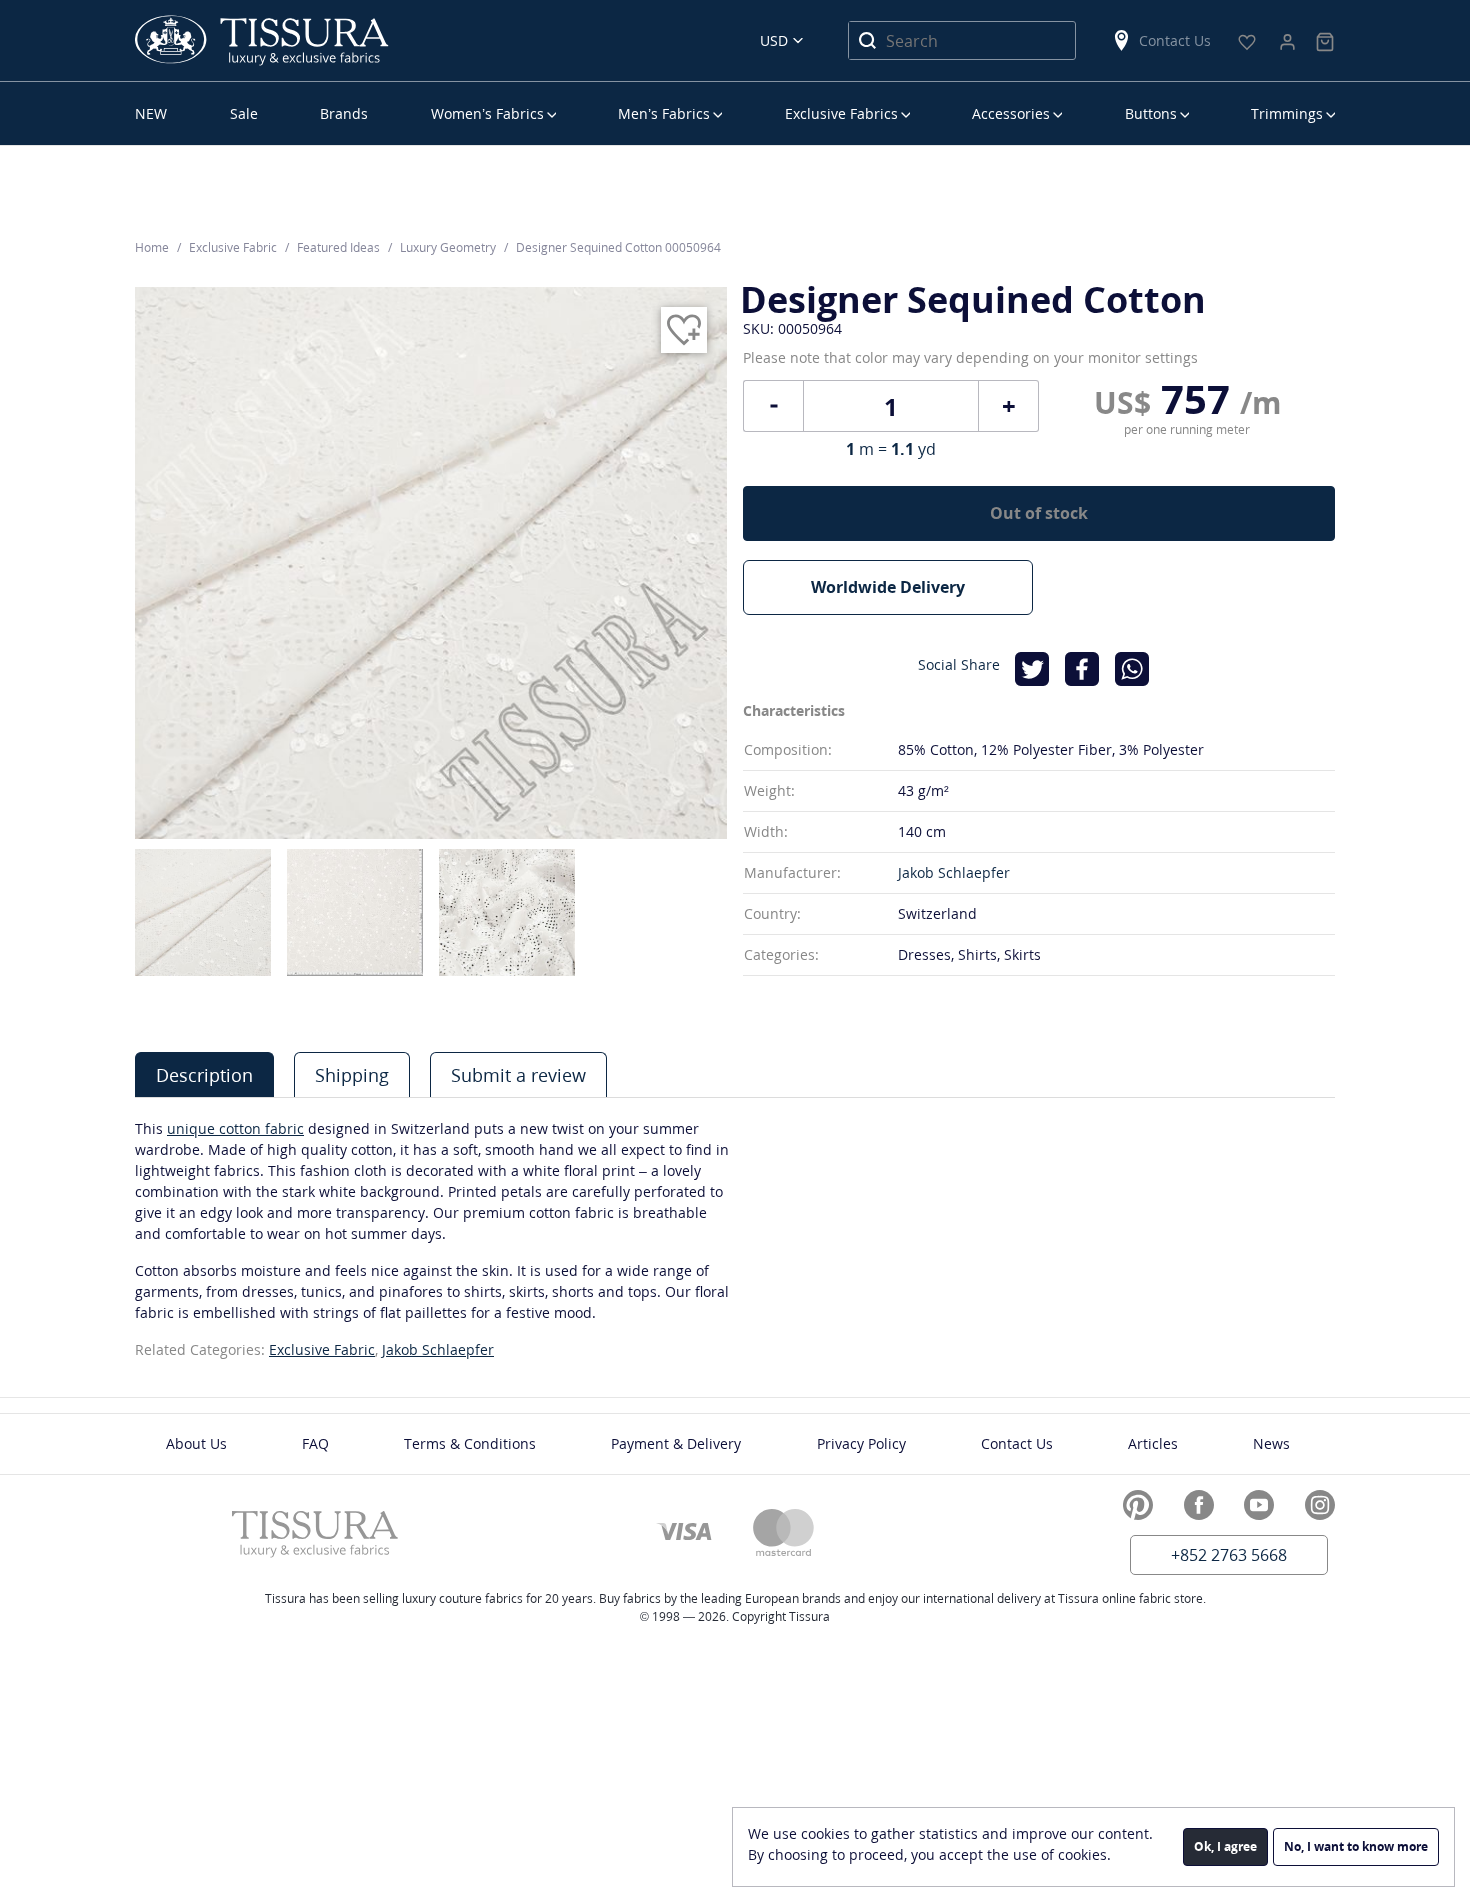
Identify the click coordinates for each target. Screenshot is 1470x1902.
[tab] (204, 1074)
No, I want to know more (1356, 1846)
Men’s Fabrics (664, 113)
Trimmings (1287, 113)
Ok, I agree (1225, 1846)
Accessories (1011, 113)
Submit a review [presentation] (518, 1075)
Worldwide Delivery (888, 587)
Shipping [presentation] (352, 1075)
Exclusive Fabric (322, 1349)
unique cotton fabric (235, 1128)
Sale (244, 113)
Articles (1153, 1443)
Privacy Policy (861, 1443)
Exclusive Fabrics (841, 113)
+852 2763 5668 (1229, 1555)
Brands (344, 113)
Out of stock (1039, 513)
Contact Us (1175, 40)
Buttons (1151, 113)
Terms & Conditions (470, 1443)
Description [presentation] (204, 1075)
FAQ (315, 1443)
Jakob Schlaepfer (954, 872)
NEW (151, 113)
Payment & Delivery (676, 1443)
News (1271, 1443)
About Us (196, 1443)
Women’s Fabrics (487, 113)
